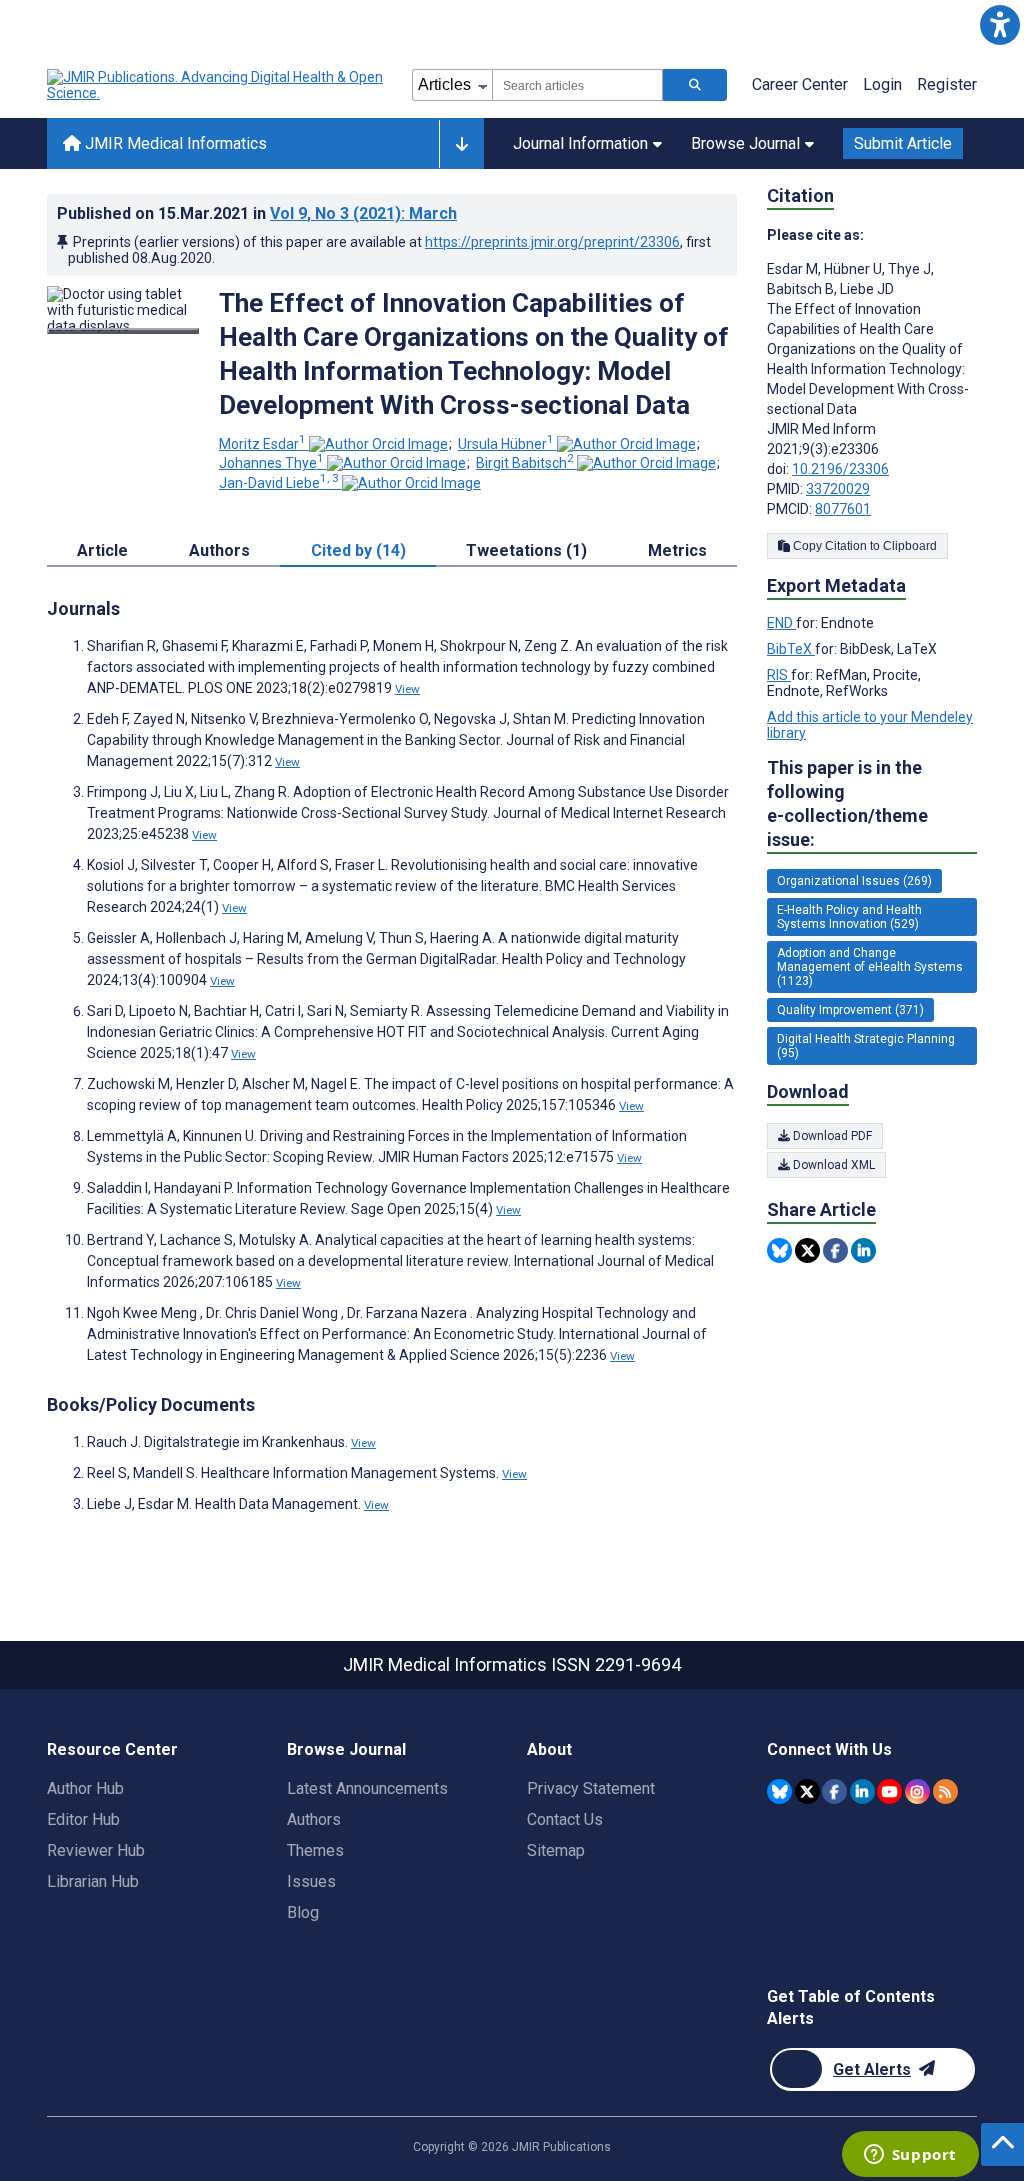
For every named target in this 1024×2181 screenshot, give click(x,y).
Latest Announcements (367, 1788)
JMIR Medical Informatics (174, 143)
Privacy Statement (591, 1788)
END (781, 623)
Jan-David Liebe (279, 483)
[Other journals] (461, 144)
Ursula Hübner (506, 444)
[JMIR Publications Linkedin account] (862, 1791)
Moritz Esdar (262, 444)
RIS (779, 675)
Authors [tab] (219, 550)
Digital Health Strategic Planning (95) (866, 1046)
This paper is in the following (847, 803)
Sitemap (556, 1850)
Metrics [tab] (677, 550)
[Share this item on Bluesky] (779, 1250)
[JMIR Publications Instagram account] (917, 1791)
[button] (999, 24)
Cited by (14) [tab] (358, 550)
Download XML (832, 1165)
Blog (303, 1912)
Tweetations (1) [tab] (526, 550)
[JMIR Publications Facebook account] (834, 1791)
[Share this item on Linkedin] (863, 1250)
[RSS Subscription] (945, 1791)
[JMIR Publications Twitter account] (807, 1791)
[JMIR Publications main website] (217, 85)
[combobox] (577, 85)
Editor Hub (83, 1819)
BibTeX (791, 649)
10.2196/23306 (840, 469)
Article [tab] (102, 550)
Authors (314, 1819)
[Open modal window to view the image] (123, 331)
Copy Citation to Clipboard (863, 546)
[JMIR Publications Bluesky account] (779, 1791)
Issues (311, 1881)
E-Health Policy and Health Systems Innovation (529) (849, 917)
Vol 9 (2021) (363, 213)
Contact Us (565, 1819)
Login (882, 84)
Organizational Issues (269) (854, 881)
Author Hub (85, 1788)
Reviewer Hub (96, 1850)
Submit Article (903, 143)
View (407, 689)
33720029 (838, 489)
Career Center (800, 84)
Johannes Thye (271, 463)
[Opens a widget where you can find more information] (910, 2156)
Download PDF (831, 1136)
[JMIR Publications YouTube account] (889, 1791)
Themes (315, 1850)
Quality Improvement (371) (850, 1010)
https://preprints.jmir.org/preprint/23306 (552, 242)
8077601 (843, 509)
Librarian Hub (93, 1881)
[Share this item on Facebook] (835, 1250)
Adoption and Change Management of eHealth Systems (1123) (870, 967)
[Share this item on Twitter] (807, 1250)
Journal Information (580, 143)
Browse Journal (745, 143)
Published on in (257, 213)
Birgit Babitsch (525, 463)
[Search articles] (695, 85)
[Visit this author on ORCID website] (378, 444)
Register (947, 84)
